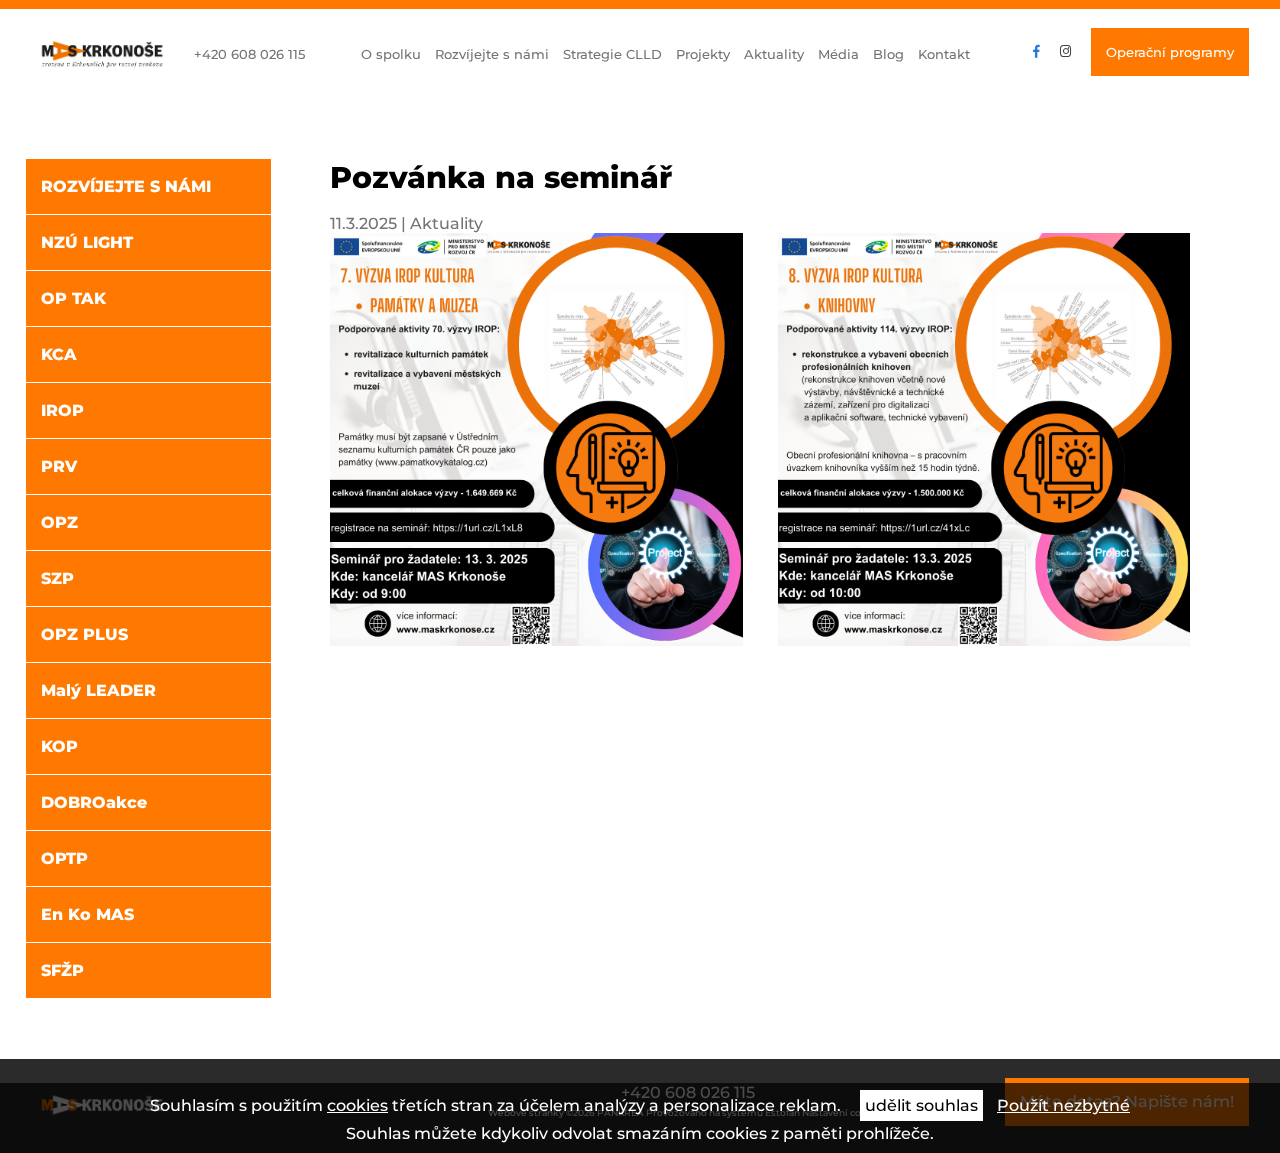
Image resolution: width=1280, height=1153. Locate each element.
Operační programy (1170, 52)
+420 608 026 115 (249, 54)
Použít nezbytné (1063, 1105)
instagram (1065, 52)
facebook (1036, 52)
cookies (357, 1105)
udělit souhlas (921, 1105)
